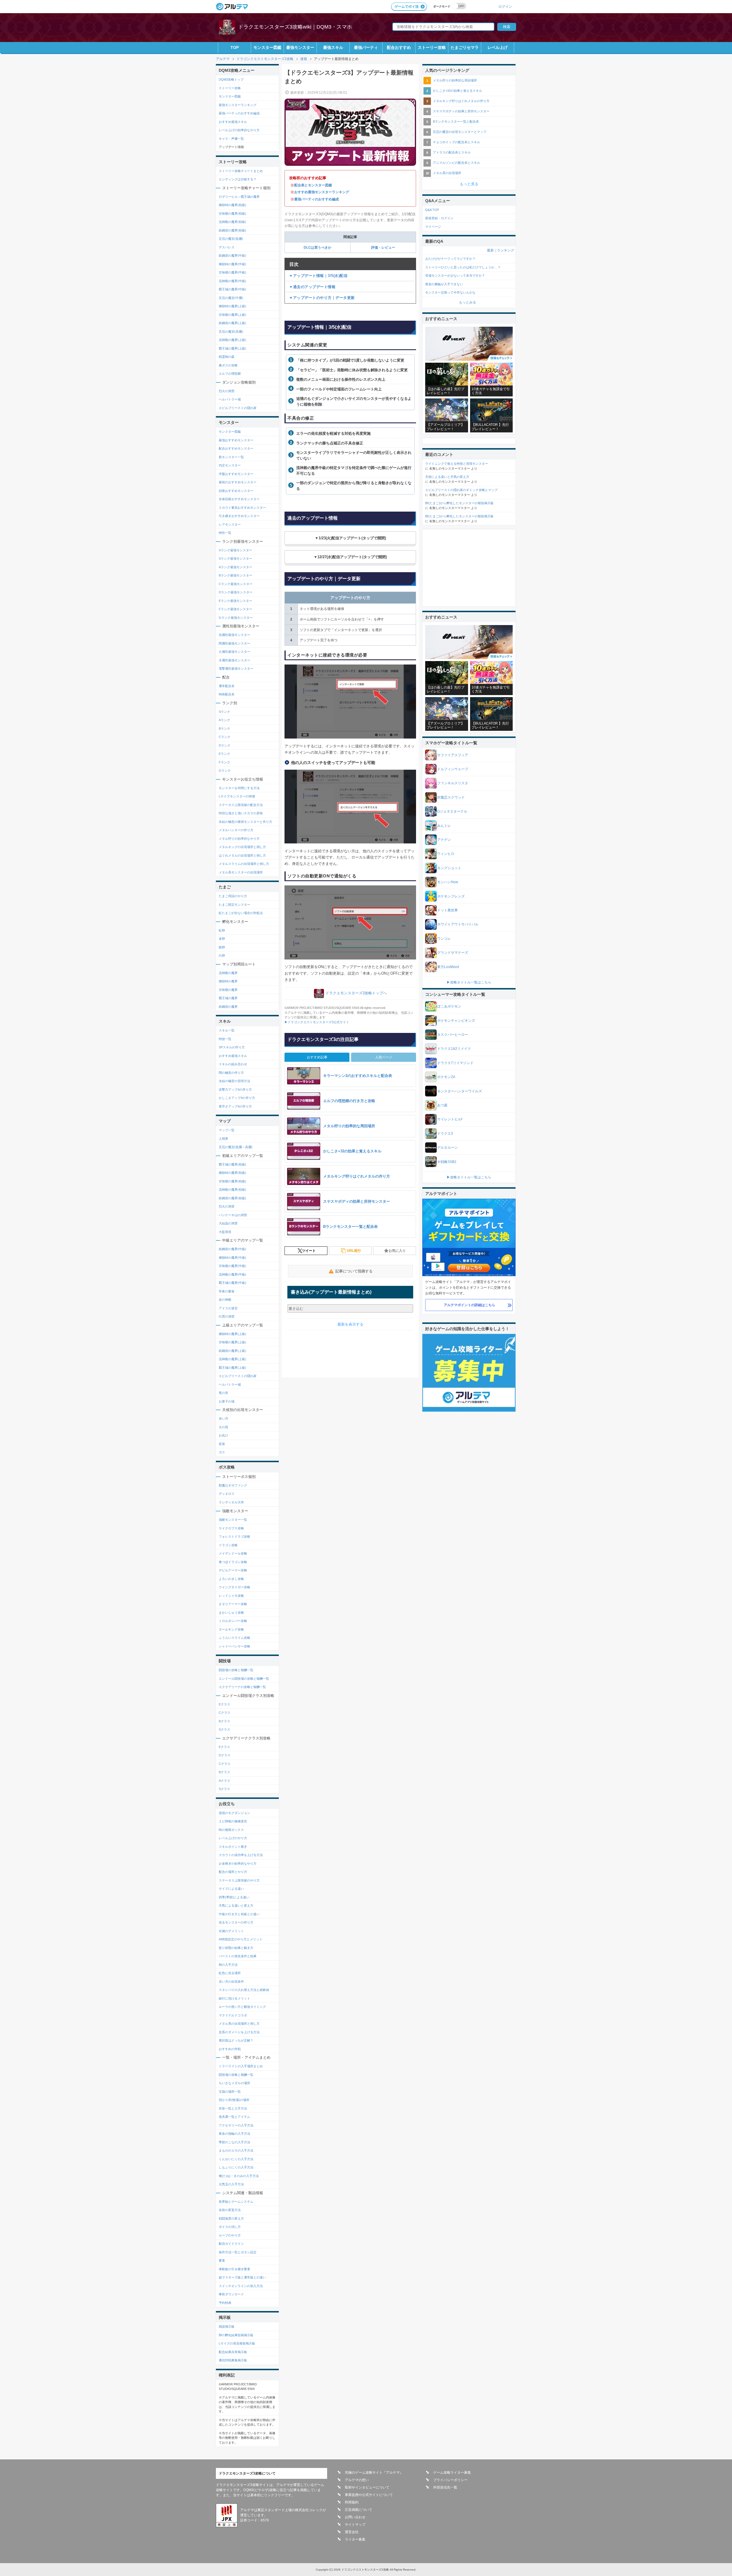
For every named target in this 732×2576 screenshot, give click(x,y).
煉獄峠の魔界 (228, 981)
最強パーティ (366, 47)
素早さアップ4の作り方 (235, 1106)
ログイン (505, 6)
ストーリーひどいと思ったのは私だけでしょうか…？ (463, 267)
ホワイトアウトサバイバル (458, 924)
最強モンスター (300, 47)
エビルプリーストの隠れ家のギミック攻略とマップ (461, 490)
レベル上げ (498, 47)
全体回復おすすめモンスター (239, 499)
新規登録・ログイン (439, 218)
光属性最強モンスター (234, 635)
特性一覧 (225, 533)
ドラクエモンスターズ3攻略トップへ (356, 993)
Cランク (225, 737)
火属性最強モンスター (234, 652)
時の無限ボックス (231, 1830)
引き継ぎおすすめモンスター (239, 516)
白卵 (222, 955)
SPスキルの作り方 (232, 1047)
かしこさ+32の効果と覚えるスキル (457, 91)
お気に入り (397, 1251)
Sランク (224, 712)
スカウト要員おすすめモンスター (242, 508)
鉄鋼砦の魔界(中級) (232, 256)
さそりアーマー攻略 (233, 1604)
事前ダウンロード (231, 2294)
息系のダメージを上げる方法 (239, 2032)
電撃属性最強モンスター (236, 669)
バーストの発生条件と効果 (238, 1956)
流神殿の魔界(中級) (232, 281)
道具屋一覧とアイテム (234, 2117)
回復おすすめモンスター (236, 491)
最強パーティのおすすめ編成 (317, 199)
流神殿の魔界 (228, 973)
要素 (222, 2260)
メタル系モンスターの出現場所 (241, 872)
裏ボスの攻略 (228, 365)
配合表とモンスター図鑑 (313, 185)
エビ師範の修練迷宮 (233, 1821)
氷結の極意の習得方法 (234, 1081)
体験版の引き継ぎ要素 (234, 2269)
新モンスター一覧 (231, 457)
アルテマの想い (357, 2480)
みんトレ (444, 826)
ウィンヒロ (446, 854)
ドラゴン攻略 (228, 1545)
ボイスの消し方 (230, 2227)
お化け (223, 1435)
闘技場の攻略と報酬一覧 (236, 1670)
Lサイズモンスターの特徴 (237, 796)
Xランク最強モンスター (235, 550)
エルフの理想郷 (230, 374)
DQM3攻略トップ (231, 79)
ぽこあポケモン (449, 1006)
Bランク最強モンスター (235, 575)
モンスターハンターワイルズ (460, 1091)
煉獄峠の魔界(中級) (232, 264)
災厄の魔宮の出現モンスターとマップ (460, 132)
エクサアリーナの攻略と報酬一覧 (242, 1687)
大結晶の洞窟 (228, 1223)
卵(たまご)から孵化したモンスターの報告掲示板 (459, 503)
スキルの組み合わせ (233, 1064)
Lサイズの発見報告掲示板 (237, 2343)
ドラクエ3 (445, 1134)
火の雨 (223, 1427)
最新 (490, 250)
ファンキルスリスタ (453, 783)
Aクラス (224, 1781)
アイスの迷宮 (228, 1308)
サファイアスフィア (453, 755)
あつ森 (442, 1105)
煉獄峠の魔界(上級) (232, 306)
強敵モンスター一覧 (233, 1520)
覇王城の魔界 (228, 998)
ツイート (309, 1251)
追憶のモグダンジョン (234, 1813)
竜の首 (223, 1393)
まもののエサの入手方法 (236, 2150)
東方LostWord (448, 967)
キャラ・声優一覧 (231, 139)
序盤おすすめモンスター (236, 474)
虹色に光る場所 (230, 1973)
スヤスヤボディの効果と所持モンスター (461, 111)
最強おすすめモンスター (236, 440)
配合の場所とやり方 (233, 1872)
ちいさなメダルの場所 (234, 2083)
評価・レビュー (383, 248)
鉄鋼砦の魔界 (228, 1007)
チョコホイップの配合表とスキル (456, 142)
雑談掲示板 (227, 2326)
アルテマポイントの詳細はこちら (470, 1305)
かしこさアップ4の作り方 (237, 1098)
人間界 (223, 1139)
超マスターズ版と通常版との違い (242, 2277)
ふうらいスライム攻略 (234, 1638)
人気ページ (384, 1057)
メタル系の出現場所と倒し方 (239, 2024)
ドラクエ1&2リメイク (454, 1049)
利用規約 (352, 2502)
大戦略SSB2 (447, 1162)
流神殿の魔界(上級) (232, 340)
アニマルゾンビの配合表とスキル (456, 163)
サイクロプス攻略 (231, 1528)
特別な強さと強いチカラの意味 (241, 813)
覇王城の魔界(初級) (232, 1164)
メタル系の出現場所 (447, 173)
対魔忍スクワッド (451, 797)
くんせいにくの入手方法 (236, 2159)
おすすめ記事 (317, 1057)
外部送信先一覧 (445, 2487)
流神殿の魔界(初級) (232, 222)
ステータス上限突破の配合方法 (241, 805)
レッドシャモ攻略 (231, 1596)
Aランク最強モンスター (235, 567)
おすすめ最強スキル (233, 122)
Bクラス (224, 1721)
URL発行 (354, 1251)
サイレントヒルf (450, 1119)
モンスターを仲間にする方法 (239, 788)
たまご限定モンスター (234, 905)
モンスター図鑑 (267, 47)
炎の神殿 (225, 1300)
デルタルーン (447, 1148)
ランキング (506, 250)
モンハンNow (448, 882)
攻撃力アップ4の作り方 (235, 1090)
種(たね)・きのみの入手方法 (239, 2176)
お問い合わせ (355, 2517)
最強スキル (333, 47)
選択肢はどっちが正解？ (236, 2040)
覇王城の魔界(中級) (232, 289)
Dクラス (225, 1755)
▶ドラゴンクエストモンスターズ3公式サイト (317, 1022)
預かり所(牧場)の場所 (234, 2100)
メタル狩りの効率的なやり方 (239, 839)
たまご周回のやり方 (233, 896)
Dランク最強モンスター (236, 592)
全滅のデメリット (231, 1931)
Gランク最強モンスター (236, 618)
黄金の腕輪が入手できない (444, 284)
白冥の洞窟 (227, 1316)
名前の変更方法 (230, 2210)
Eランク (224, 754)
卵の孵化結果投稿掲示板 (236, 2335)
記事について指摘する (354, 1271)
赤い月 (223, 1418)
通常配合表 (227, 686)
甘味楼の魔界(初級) (232, 213)
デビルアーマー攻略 (233, 1570)
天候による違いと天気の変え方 (447, 477)
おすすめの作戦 (230, 2049)
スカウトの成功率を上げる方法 (241, 1855)
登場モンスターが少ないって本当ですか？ (455, 276)
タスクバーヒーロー (453, 1035)
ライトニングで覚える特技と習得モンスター (457, 464)
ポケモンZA (446, 1077)
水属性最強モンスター (234, 660)
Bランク (224, 729)
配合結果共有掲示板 (233, 2352)
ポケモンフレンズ (451, 896)
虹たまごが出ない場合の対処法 (241, 913)
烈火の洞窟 (227, 391)
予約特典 (225, 2303)
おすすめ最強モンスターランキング (322, 192)
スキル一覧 (227, 1030)
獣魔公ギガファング (233, 1485)
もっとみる (468, 302)
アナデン (444, 840)
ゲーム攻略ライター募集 (452, 2473)
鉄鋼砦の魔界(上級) (232, 323)
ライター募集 (355, 2539)
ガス (222, 1452)
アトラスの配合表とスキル (452, 152)
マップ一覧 (227, 1130)
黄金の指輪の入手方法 (234, 2134)
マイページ (433, 227)
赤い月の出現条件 (231, 1982)
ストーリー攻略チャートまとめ (241, 171)
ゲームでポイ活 (407, 7)
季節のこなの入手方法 (234, 2142)
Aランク (224, 720)
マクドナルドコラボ (233, 2015)
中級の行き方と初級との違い (239, 1914)
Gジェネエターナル (452, 811)
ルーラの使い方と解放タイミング (242, 2007)
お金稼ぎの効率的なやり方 (238, 1863)
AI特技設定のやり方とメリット (241, 1939)
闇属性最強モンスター (234, 643)
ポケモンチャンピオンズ (456, 1021)
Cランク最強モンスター (236, 584)
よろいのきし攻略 (231, 1579)
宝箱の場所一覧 (230, 2092)
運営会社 (352, 2532)
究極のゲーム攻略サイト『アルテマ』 (374, 2473)
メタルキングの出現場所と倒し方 (242, 847)
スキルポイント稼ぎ (233, 1847)
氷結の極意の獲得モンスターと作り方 (245, 822)
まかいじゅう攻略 (231, 1613)
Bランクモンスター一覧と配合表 (456, 121)
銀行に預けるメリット (234, 1998)
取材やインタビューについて (367, 2487)
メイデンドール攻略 (233, 1553)
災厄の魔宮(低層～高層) (236, 1147)
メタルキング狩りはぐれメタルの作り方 (461, 101)
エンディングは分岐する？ (238, 179)
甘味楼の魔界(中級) (232, 272)
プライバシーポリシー (450, 2480)
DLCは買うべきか (318, 248)
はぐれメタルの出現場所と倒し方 (242, 855)
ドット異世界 (447, 910)
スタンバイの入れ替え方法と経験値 (244, 1990)
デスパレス (227, 247)
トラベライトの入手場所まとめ (241, 2066)
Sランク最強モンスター (235, 558)
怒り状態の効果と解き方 (236, 1948)
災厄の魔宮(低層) (231, 239)
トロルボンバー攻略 (233, 1621)
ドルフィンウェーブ (453, 769)
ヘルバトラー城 (230, 399)
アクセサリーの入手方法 (236, 2125)
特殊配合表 (227, 694)
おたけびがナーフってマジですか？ (450, 259)
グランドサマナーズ (453, 953)
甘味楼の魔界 (228, 990)
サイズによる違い (231, 1889)
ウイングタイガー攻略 (234, 1587)
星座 (222, 1444)
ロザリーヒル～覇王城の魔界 (239, 197)
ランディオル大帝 (231, 1502)
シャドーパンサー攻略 (234, 1646)
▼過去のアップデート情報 (312, 287)
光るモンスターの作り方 (236, 1922)
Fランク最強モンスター (235, 609)
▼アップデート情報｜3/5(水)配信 (318, 276)
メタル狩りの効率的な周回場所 (455, 80)
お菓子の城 (227, 1401)
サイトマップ (355, 2525)
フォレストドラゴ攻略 (234, 1537)
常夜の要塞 (227, 1291)
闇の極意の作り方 (231, 1073)
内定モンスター (230, 465)
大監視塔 (225, 1232)
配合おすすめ (399, 47)
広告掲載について (359, 2510)
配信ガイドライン (231, 2244)
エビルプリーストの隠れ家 (238, 408)
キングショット (449, 868)
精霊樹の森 (227, 357)
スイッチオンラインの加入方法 (241, 2286)
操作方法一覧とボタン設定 (238, 2252)
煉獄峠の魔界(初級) (232, 205)
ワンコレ (444, 939)
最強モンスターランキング (238, 105)
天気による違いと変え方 (236, 1905)
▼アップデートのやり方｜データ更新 (322, 298)
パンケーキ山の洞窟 (233, 1215)
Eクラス (224, 1704)
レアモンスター (230, 524)
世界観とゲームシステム (236, 2202)
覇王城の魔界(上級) (232, 348)
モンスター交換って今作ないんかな (450, 292)
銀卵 (222, 947)
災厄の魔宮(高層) (231, 332)
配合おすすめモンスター (236, 448)
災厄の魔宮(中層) (231, 298)
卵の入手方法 (228, 1965)
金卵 (222, 939)
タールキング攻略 (231, 1629)
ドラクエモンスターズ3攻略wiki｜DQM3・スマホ (295, 27)
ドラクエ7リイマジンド (455, 1063)
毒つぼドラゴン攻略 (233, 1562)
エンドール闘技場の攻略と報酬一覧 (244, 1679)
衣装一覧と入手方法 (233, 2108)
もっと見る (469, 184)
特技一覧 (225, 1039)
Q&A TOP (432, 210)
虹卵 (222, 930)
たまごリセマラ (465, 47)
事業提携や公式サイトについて (369, 2495)
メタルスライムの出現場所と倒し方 (244, 864)
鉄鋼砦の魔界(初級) (232, 230)
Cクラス (225, 1713)
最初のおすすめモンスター (238, 482)
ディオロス (227, 1494)
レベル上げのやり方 (233, 1838)
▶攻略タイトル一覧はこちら (469, 982)
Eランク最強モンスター (235, 601)
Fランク (224, 762)
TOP (235, 47)
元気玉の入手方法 (231, 2184)
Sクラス (224, 1729)
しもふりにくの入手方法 (236, 2167)
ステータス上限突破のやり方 (239, 1880)
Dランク (225, 745)
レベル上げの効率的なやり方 (239, 130)
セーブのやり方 (230, 2235)
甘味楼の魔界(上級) (232, 315)
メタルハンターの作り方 (236, 830)
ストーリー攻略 (432, 47)
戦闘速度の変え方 (231, 2218)
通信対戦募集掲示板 (233, 2360)
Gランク (225, 771)
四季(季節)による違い (234, 1897)
